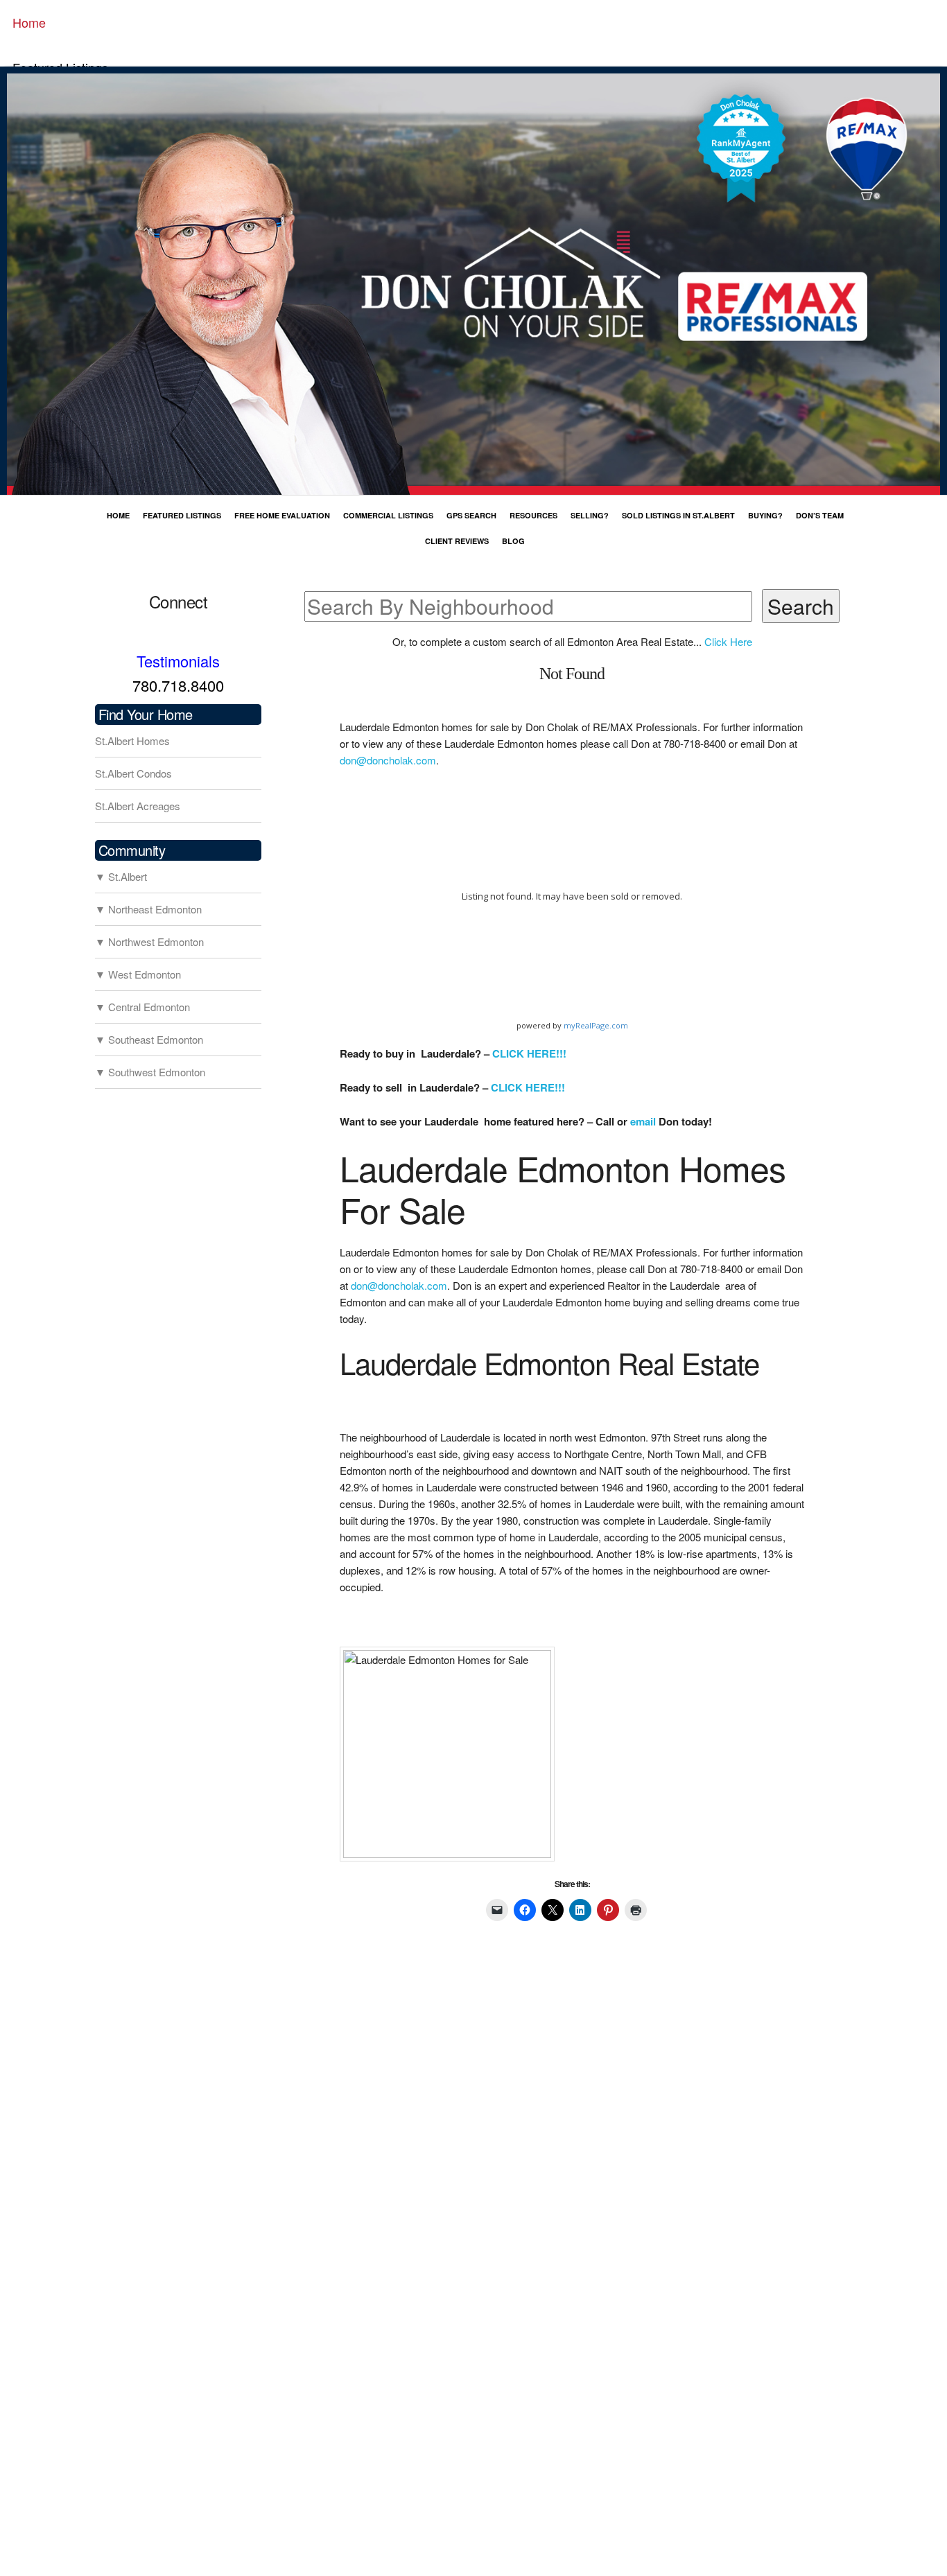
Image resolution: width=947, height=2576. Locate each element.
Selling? (590, 515)
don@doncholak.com (388, 760)
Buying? (765, 515)
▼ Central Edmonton (142, 1007)
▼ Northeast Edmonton (148, 909)
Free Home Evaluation (282, 515)
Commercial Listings (388, 515)
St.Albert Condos (133, 773)
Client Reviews (457, 541)
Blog (513, 541)
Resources (533, 515)
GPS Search (471, 515)
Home (29, 22)
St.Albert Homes (132, 741)
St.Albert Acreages (138, 806)
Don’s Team (820, 515)
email (643, 1121)
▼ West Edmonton (138, 974)
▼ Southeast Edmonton (149, 1039)
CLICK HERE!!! (529, 1053)
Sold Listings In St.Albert (678, 515)
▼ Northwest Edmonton (149, 941)
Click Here (728, 641)
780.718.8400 (178, 685)
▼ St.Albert (121, 876)
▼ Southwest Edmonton (150, 1072)
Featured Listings (182, 515)
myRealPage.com (596, 1025)
